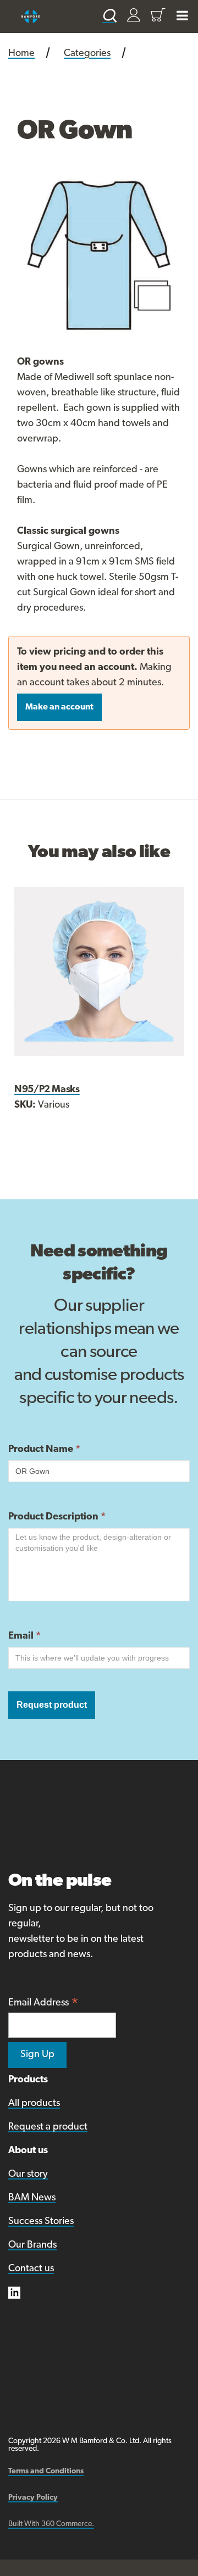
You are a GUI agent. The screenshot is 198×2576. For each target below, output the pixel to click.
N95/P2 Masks (47, 1090)
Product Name (44, 1450)
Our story (28, 2175)
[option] (99, 255)
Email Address (43, 2004)
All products (34, 2104)
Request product (52, 1705)
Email (24, 1636)
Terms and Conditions (46, 2471)
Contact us (31, 2269)
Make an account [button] (59, 707)
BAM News (32, 2198)
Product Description (57, 1517)
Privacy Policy (33, 2498)
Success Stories (41, 2222)
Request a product (48, 2127)
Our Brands (32, 2245)
